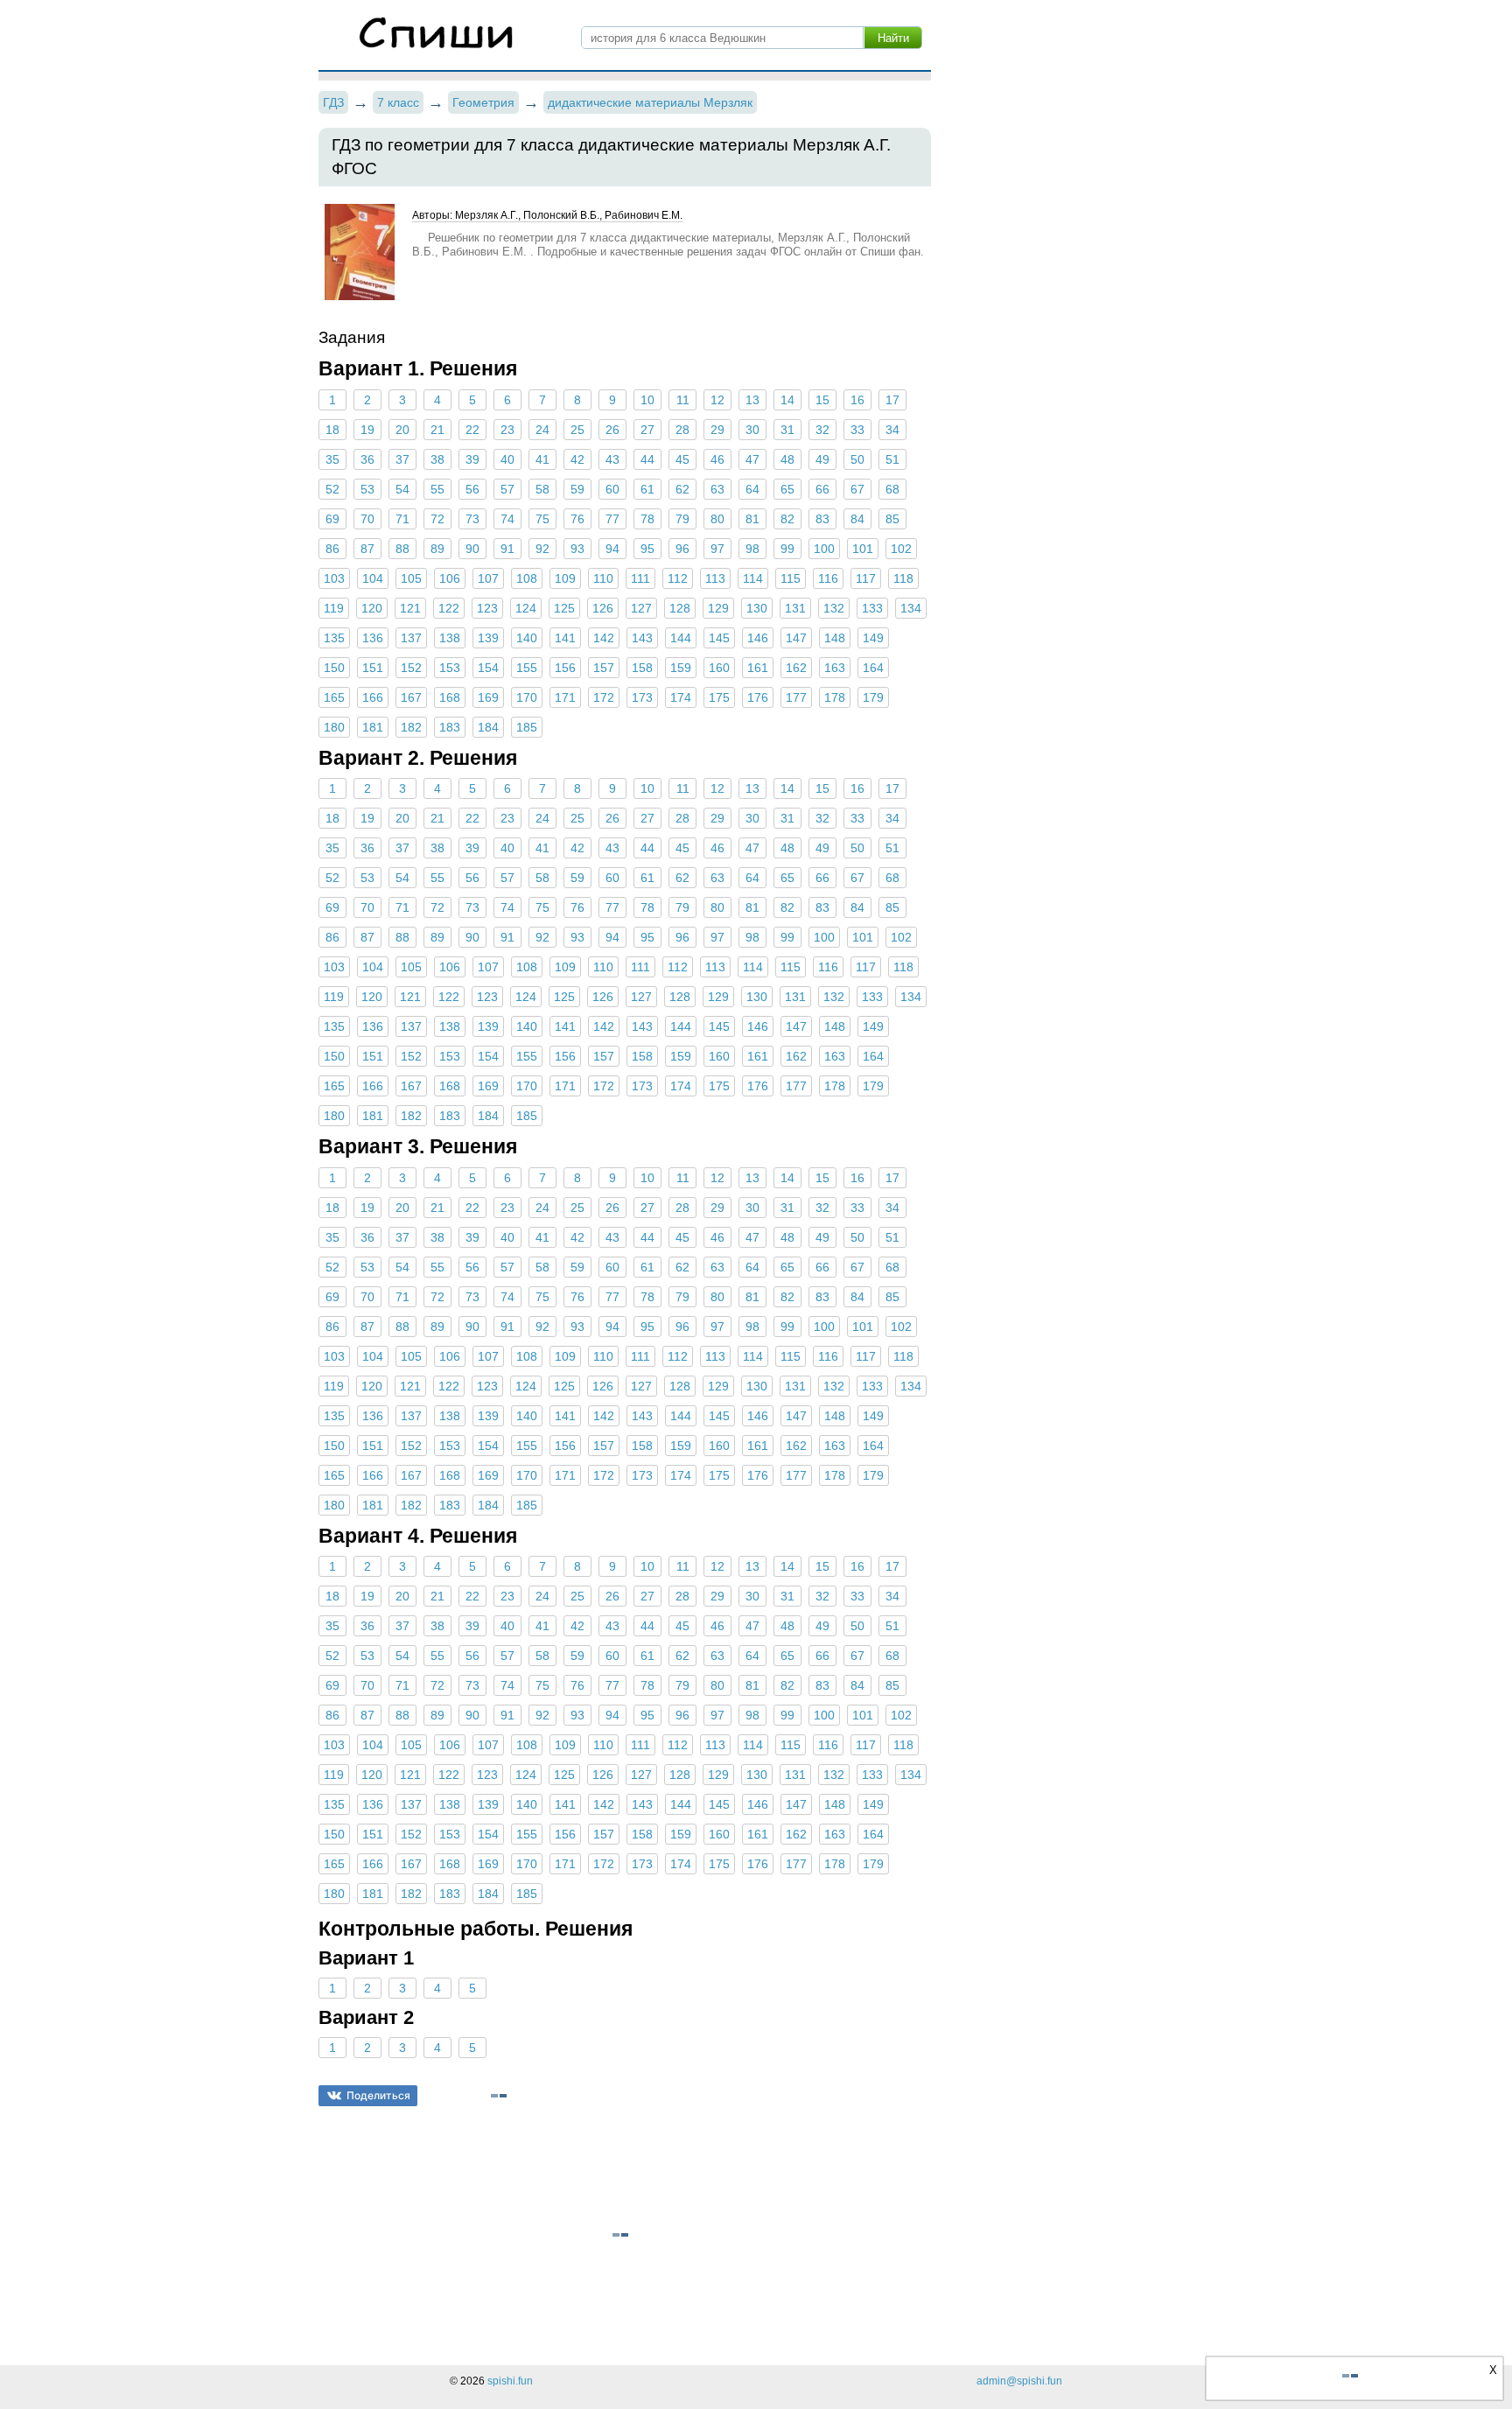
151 (373, 668)
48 (787, 459)
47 (752, 459)
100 (824, 549)
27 (647, 430)
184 (488, 727)
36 (367, 459)
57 (507, 489)
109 (565, 578)
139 (488, 638)
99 (787, 549)
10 (647, 400)
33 (857, 430)
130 (757, 608)
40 (507, 459)
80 (717, 519)
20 (402, 430)
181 (373, 727)
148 (835, 638)
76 (577, 519)
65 (787, 489)
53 (367, 489)
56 (472, 489)
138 (450, 638)
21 (437, 430)
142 (604, 638)
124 (526, 608)
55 (437, 489)
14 (787, 400)
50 (857, 459)
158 (642, 668)
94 (612, 549)
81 (752, 519)
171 (565, 697)
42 (577, 459)
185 (527, 727)
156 (565, 668)
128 (680, 608)
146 (758, 638)
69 (332, 519)
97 (717, 549)
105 (411, 578)
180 (334, 727)
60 (612, 489)
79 (682, 519)
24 (542, 430)
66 (822, 489)
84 (857, 519)
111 (640, 578)
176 (758, 697)
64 (752, 489)
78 (647, 519)
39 (472, 459)
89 (437, 549)
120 (372, 608)
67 (857, 489)
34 (892, 430)
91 (507, 549)
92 (542, 549)
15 (822, 400)
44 (647, 459)
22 (472, 430)
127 (641, 608)
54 (402, 489)
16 (857, 400)
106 (450, 578)
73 (472, 519)
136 (373, 638)
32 (822, 430)
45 (682, 459)
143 (642, 638)
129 (718, 608)
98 (752, 549)
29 (717, 430)
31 (787, 430)
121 (410, 608)
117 (866, 578)
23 (507, 430)
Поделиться (378, 2095)
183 (450, 727)
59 (577, 489)
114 (753, 578)
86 (332, 549)
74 (507, 519)
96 (682, 549)
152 (411, 668)
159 (681, 668)
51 (892, 459)
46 (717, 459)
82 (787, 519)
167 (411, 697)
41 (542, 459)
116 (828, 578)
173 (642, 697)
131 (795, 608)
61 (647, 489)
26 (612, 430)
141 (565, 638)
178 (835, 697)
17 (892, 400)
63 (717, 489)
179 (873, 697)
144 (681, 638)
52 (332, 489)
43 (612, 459)
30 (752, 430)
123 (487, 608)
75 (542, 519)
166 (373, 697)
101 (863, 549)
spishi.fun (510, 2381)
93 (577, 549)
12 (717, 400)
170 (527, 697)
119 (334, 608)
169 (488, 697)
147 (796, 638)
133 (872, 608)
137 (411, 638)
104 (373, 578)
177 (796, 697)
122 (449, 608)
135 (334, 638)
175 (719, 697)
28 (682, 430)
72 (437, 519)
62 (682, 489)
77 (612, 519)
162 (796, 668)
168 (450, 697)
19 (367, 430)
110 (603, 578)
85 (892, 519)
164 (873, 668)
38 (437, 459)
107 (488, 578)
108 (527, 578)
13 (752, 400)
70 (367, 519)
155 (527, 668)
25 (577, 430)
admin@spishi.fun (1019, 2381)
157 (604, 668)
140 (527, 638)
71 (402, 519)
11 (683, 400)
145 (719, 638)
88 (402, 549)
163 (835, 668)
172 (604, 697)
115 (791, 578)
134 (911, 608)
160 (719, 668)
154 (488, 668)
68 (892, 489)
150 (334, 668)
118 (903, 578)
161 (758, 668)
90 (472, 549)
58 (542, 489)
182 (411, 727)
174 (681, 697)
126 (603, 608)
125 (564, 608)
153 (450, 668)
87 (367, 549)
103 (334, 578)
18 (332, 430)
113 (715, 578)
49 (822, 459)
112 (678, 578)
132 (834, 608)
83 (822, 519)
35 (332, 459)
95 (647, 549)
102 (901, 549)
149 (873, 638)
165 (334, 697)
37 (402, 459)
